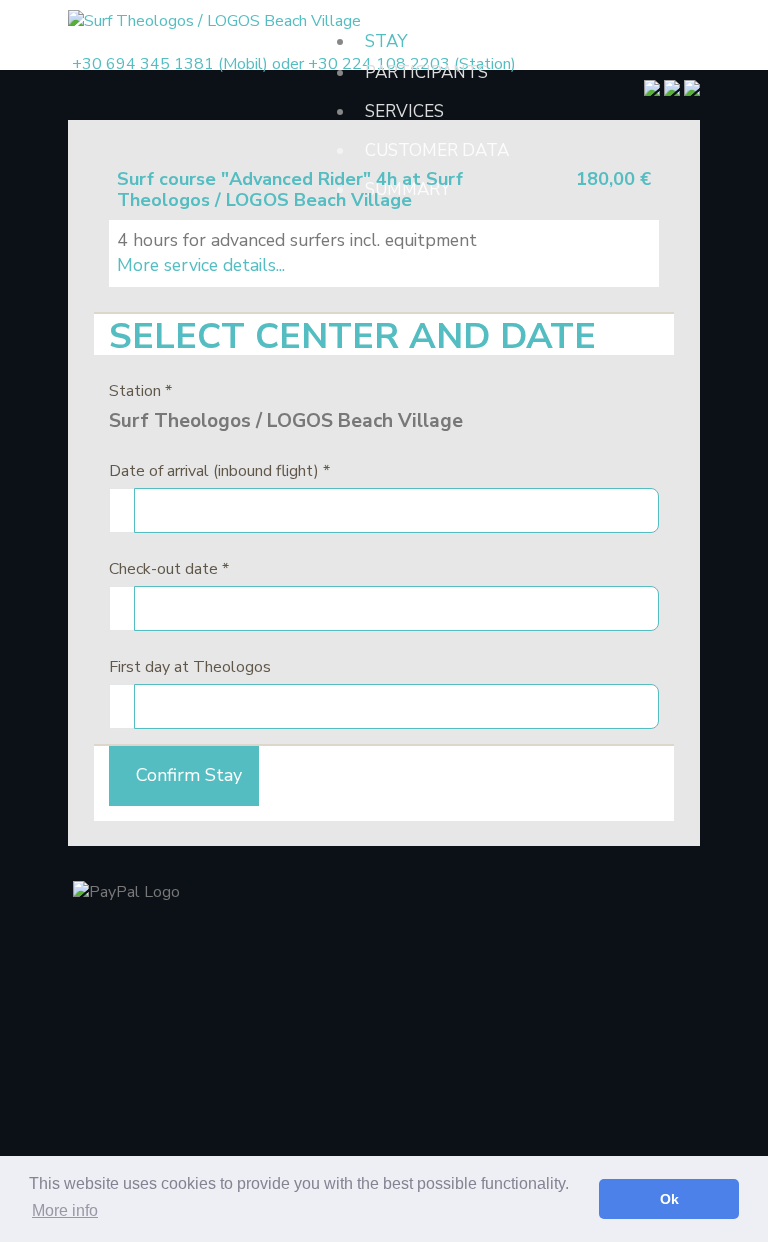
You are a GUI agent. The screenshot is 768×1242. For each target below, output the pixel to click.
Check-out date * (169, 569)
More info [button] (65, 1210)
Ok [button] (669, 1199)
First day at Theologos (190, 667)
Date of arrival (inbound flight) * (219, 471)
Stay (386, 41)
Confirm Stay (184, 775)
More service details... (201, 265)
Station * (140, 391)
